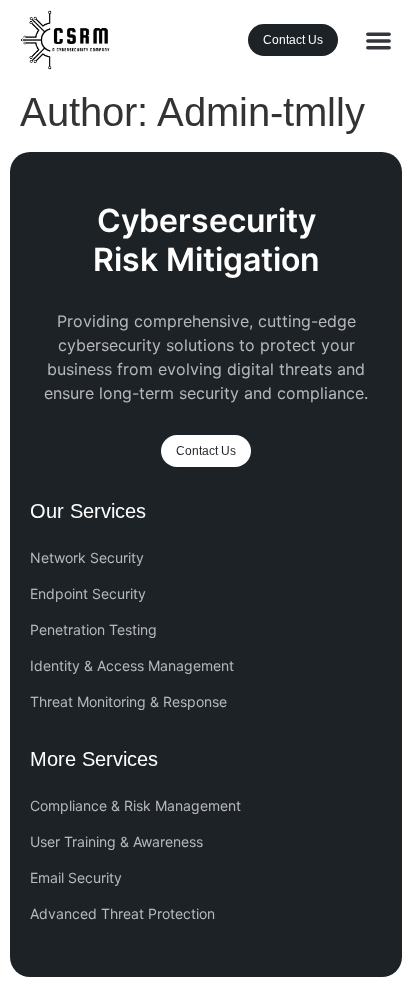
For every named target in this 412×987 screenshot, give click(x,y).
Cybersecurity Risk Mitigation (206, 239)
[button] (378, 40)
